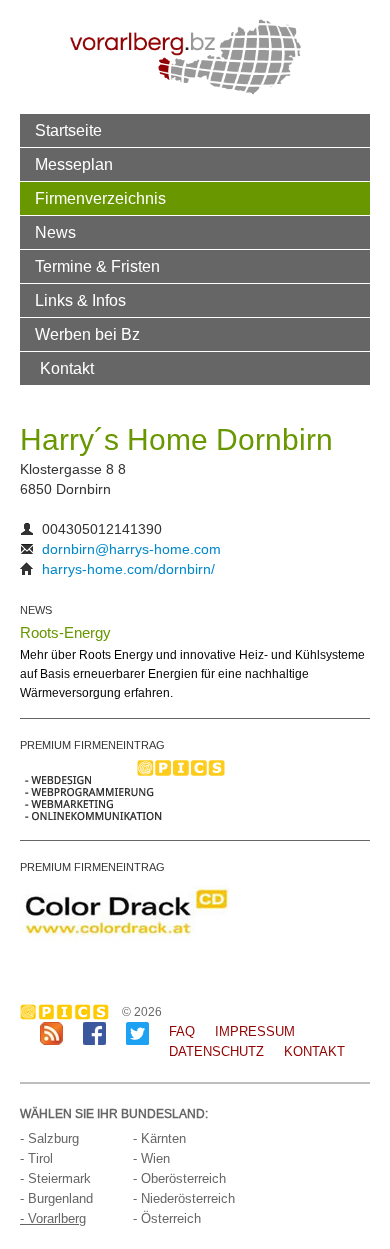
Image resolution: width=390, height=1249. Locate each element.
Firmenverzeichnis (100, 198)
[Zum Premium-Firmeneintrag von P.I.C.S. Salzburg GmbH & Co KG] (125, 790)
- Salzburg (49, 1138)
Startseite (68, 130)
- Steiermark (55, 1178)
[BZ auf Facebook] (94, 1032)
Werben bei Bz (87, 334)
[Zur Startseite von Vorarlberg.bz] (185, 56)
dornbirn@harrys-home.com (131, 549)
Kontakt (67, 368)
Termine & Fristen (97, 266)
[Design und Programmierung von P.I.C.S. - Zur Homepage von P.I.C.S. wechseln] (69, 1012)
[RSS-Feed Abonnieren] (51, 1032)
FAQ (182, 1031)
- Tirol (36, 1158)
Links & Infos (80, 300)
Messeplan (74, 164)
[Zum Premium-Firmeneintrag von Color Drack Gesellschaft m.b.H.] (125, 912)
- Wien (151, 1158)
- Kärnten (159, 1138)
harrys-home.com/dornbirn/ (128, 569)
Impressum (255, 1031)
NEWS (36, 610)
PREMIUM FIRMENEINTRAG (92, 745)
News (55, 232)
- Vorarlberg (53, 1218)
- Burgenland (56, 1198)
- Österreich (167, 1218)
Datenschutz (216, 1051)
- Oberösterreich (179, 1178)
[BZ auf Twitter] (137, 1032)
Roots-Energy (65, 632)
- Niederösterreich (184, 1198)
